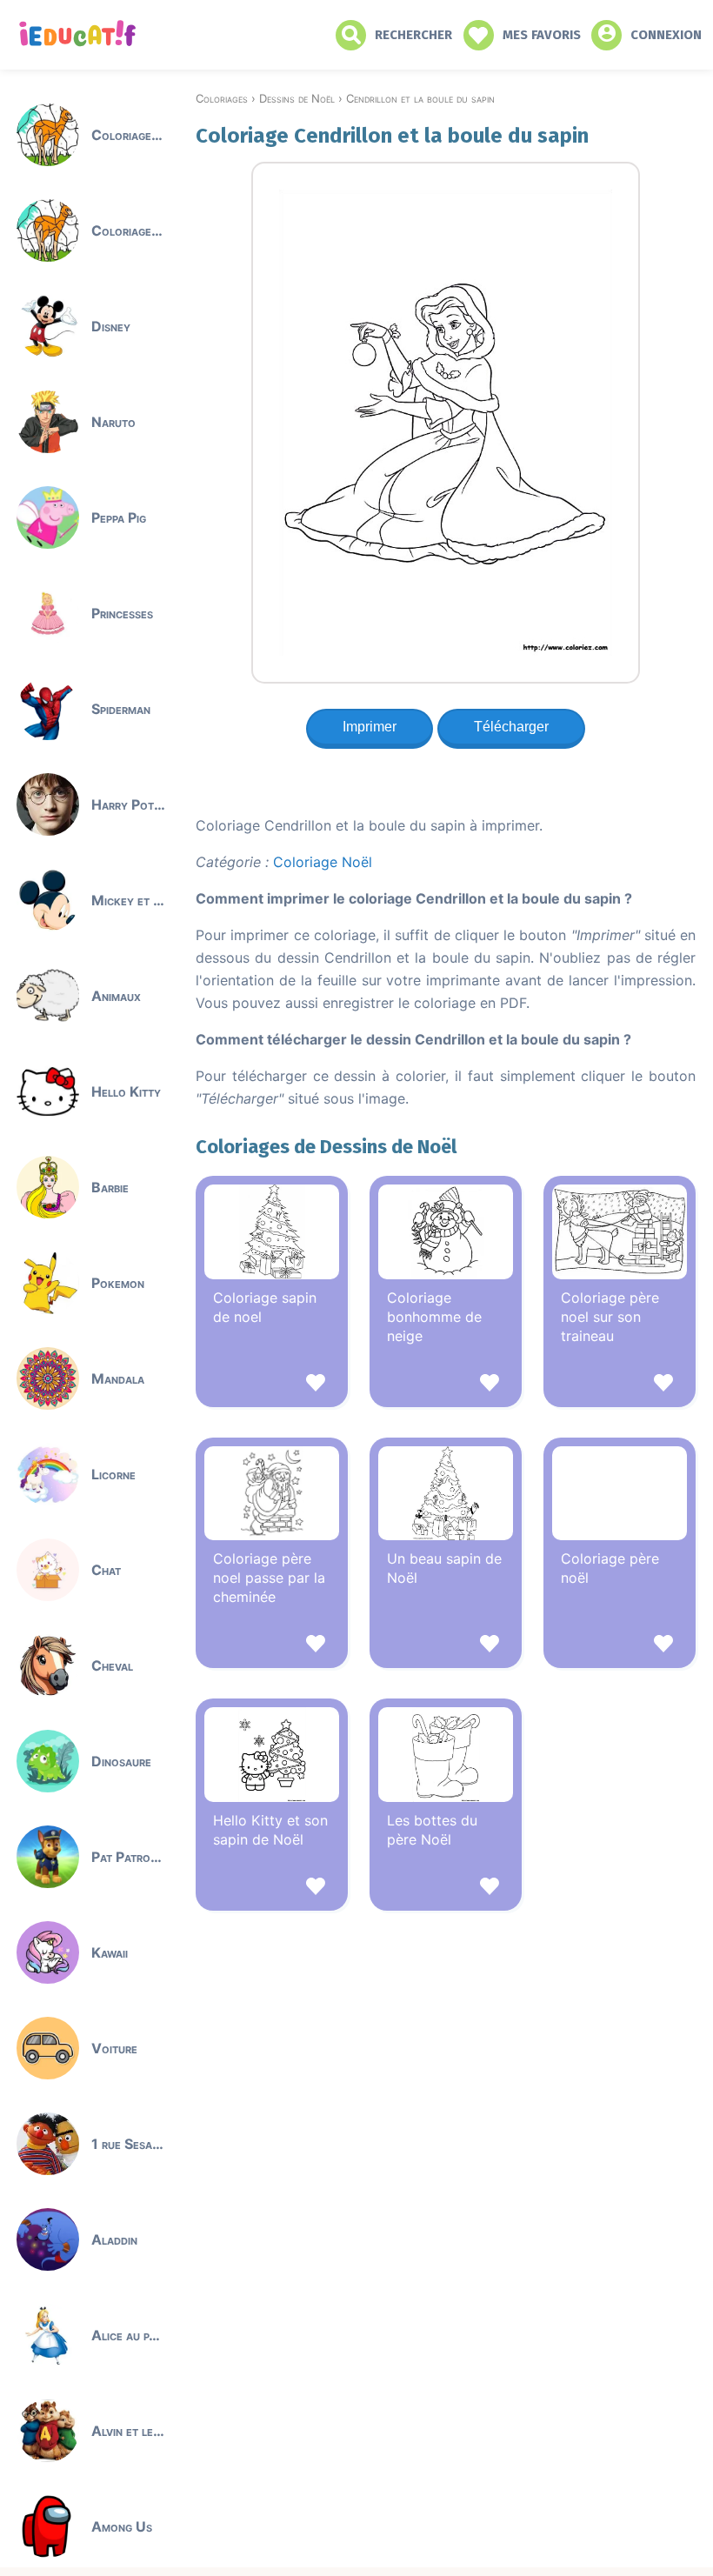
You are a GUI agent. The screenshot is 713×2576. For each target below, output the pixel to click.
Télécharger (511, 727)
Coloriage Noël (323, 862)
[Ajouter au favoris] (272, 1385)
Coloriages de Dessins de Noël (326, 1147)
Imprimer (370, 727)
